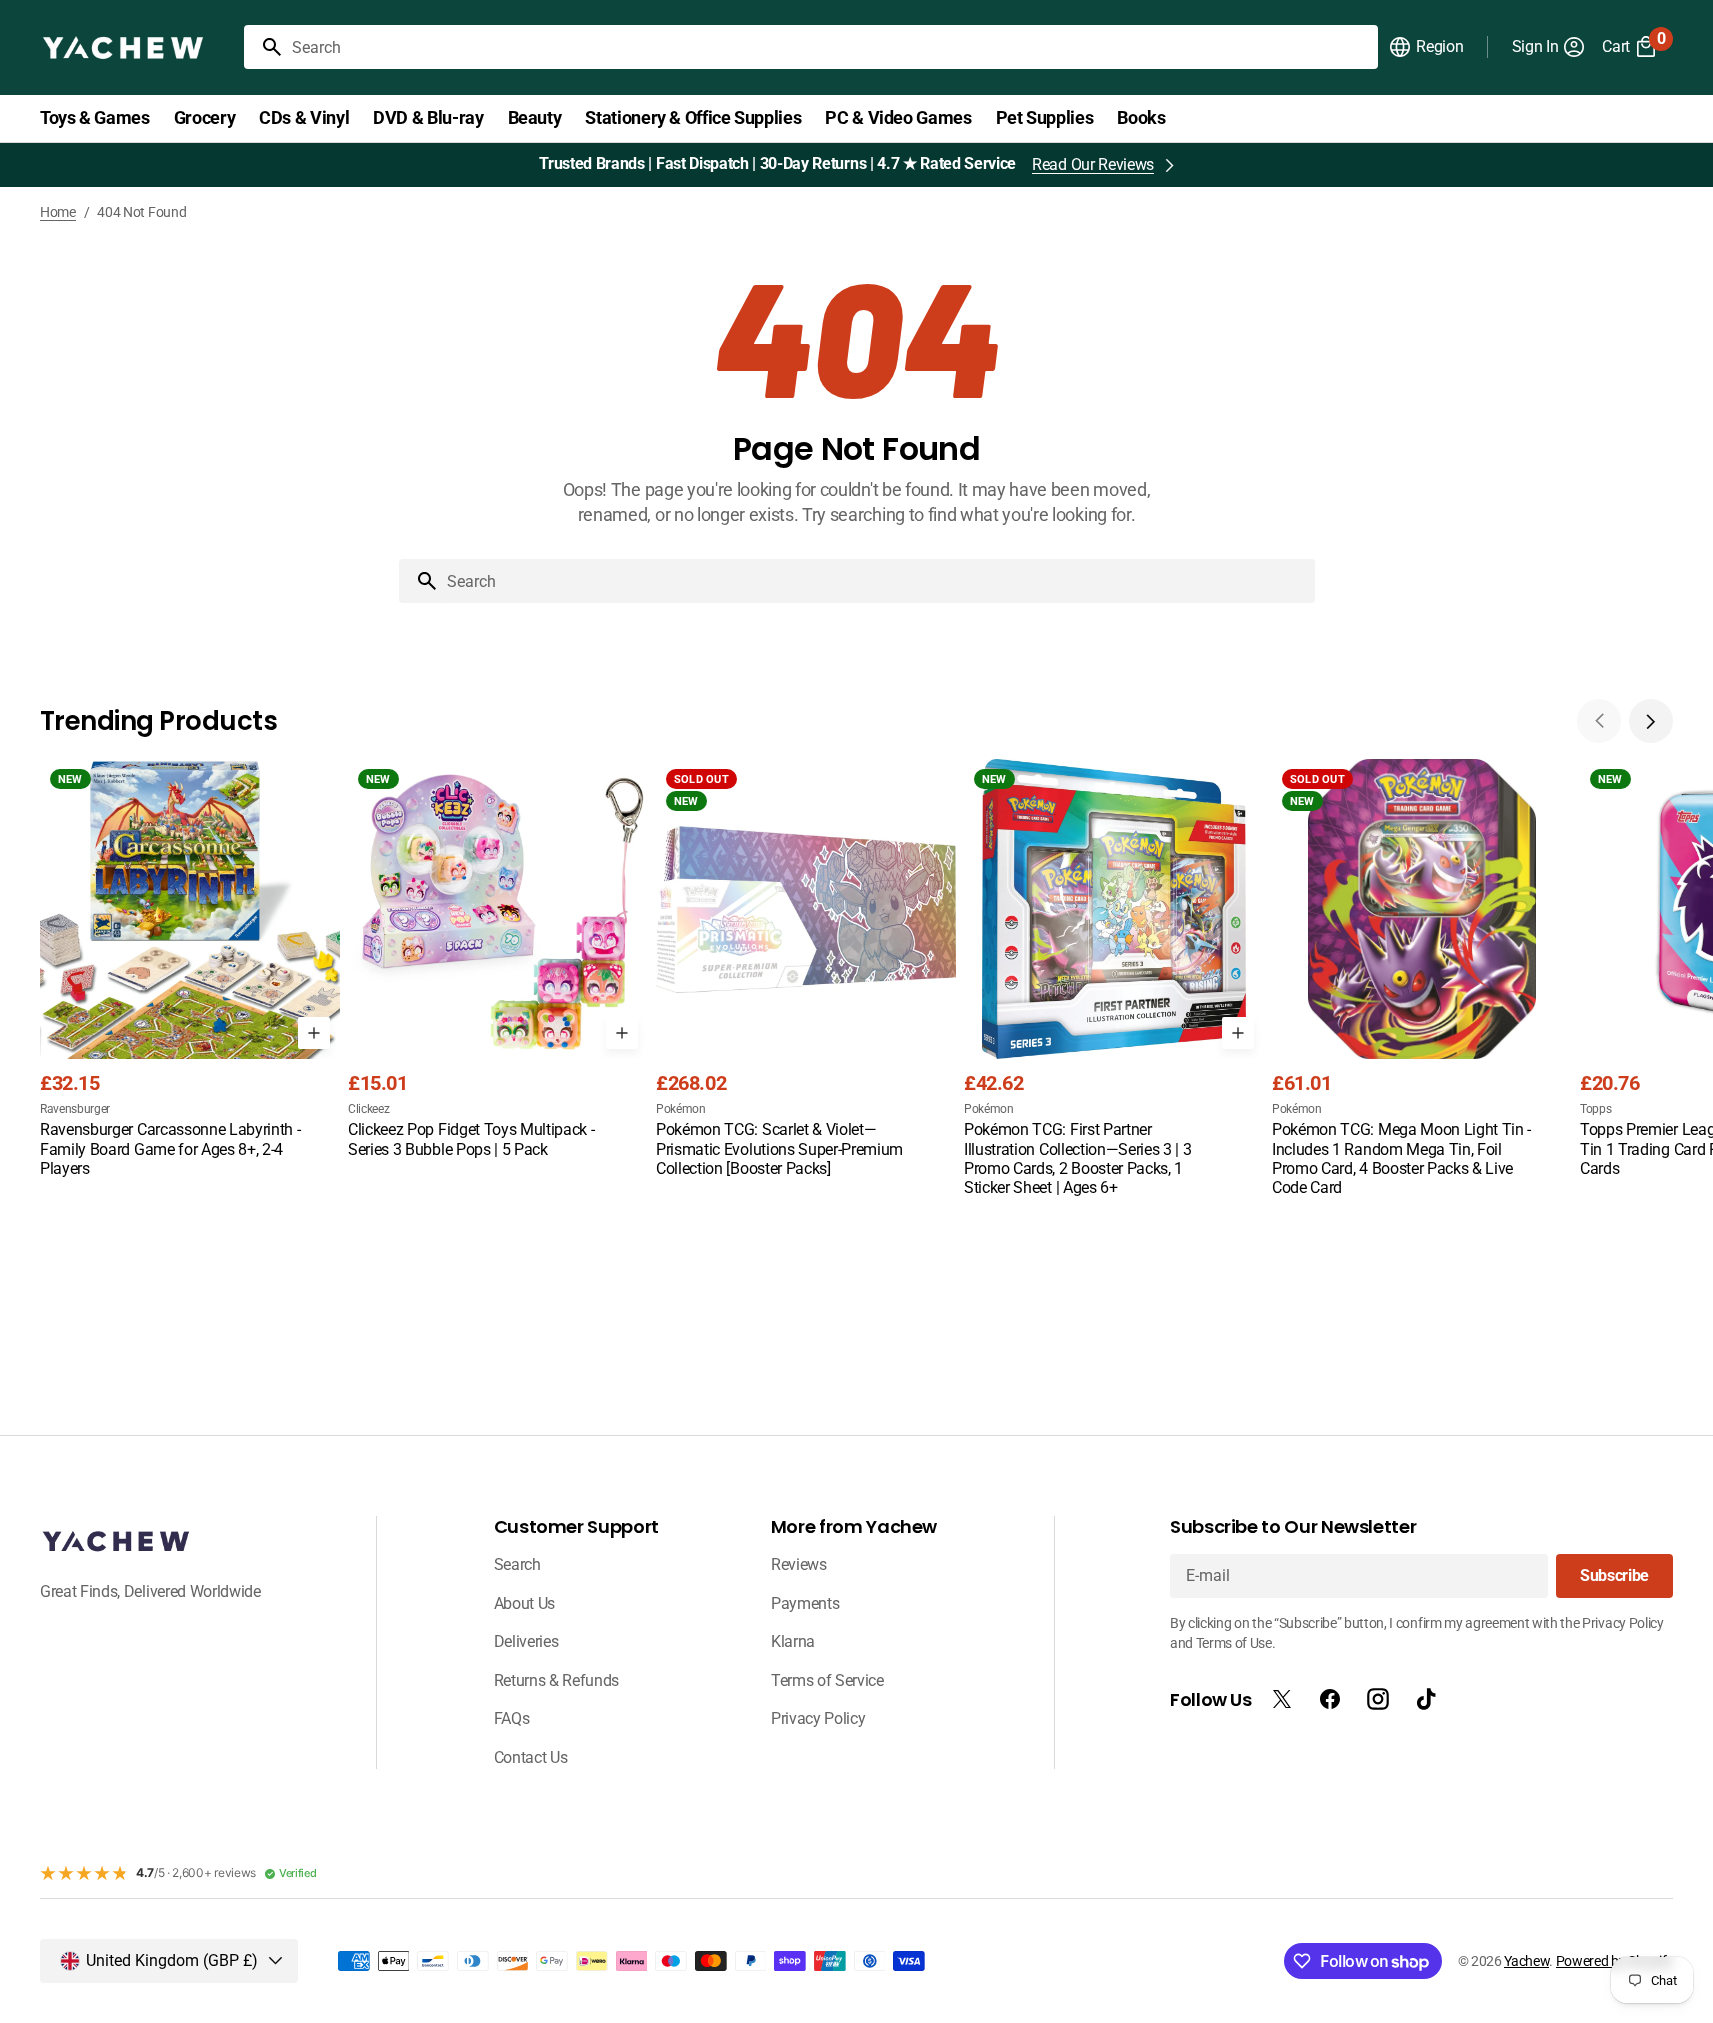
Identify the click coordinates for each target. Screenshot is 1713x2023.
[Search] (264, 47)
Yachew (1526, 1961)
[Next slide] (1651, 721)
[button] (1425, 47)
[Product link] (190, 970)
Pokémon (681, 1109)
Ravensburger (75, 1109)
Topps (1595, 1109)
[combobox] (831, 47)
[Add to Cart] (314, 1033)
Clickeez (368, 1109)
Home (58, 212)
